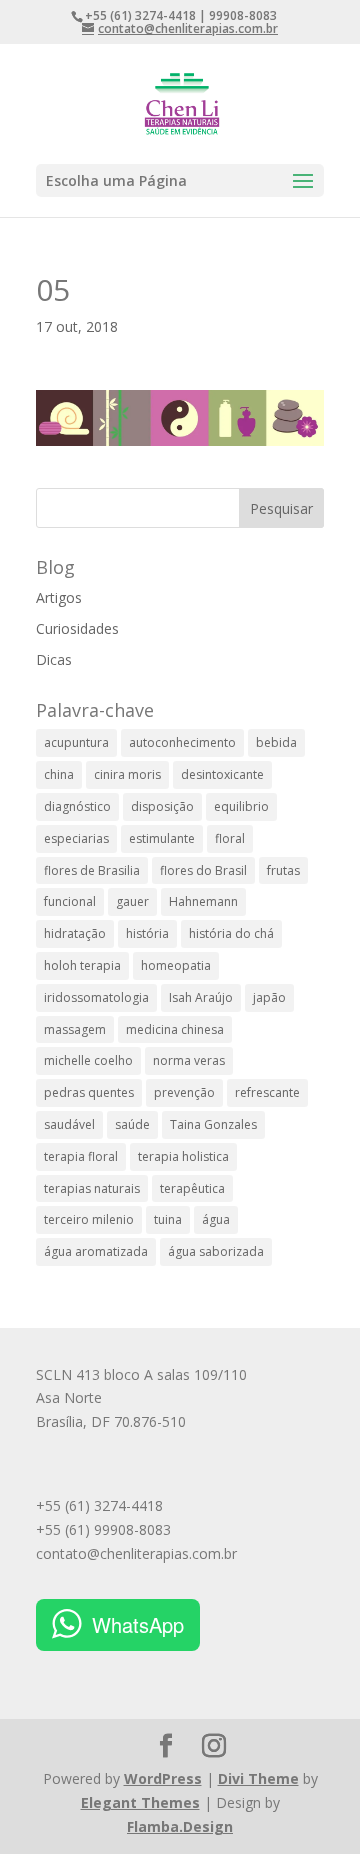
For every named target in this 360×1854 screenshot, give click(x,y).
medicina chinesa (175, 1029)
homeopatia (176, 965)
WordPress (163, 1778)
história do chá (231, 933)
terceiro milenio (89, 1219)
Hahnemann (203, 901)
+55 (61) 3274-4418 (99, 1505)
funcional (70, 901)
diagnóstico (77, 806)
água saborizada (216, 1251)
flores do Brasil (203, 870)
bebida (276, 742)
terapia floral (81, 1156)
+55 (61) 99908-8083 (103, 1529)
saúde (132, 1124)
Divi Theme (258, 1778)
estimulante (162, 838)
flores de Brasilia (92, 870)
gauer (132, 901)
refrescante (267, 1092)
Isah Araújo (201, 997)
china (59, 774)
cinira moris (127, 774)
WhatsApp (138, 1624)
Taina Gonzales (213, 1124)
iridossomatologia (96, 997)
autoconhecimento (182, 742)
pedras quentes (89, 1092)
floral (230, 838)
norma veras (189, 1060)
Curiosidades (77, 628)
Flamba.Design (180, 1826)
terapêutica (192, 1188)
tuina (168, 1219)
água (216, 1219)
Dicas (54, 659)
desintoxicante (222, 774)
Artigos (59, 597)
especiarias (76, 838)
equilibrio (241, 806)
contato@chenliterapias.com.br (136, 1553)
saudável (69, 1124)
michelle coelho (88, 1060)
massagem (75, 1029)
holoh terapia (82, 965)
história (147, 933)
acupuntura (76, 742)
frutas (283, 870)
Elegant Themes (140, 1802)
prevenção (184, 1092)
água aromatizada (96, 1251)
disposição (162, 806)
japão (269, 997)
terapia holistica (183, 1156)
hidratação (75, 933)
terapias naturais (92, 1188)
